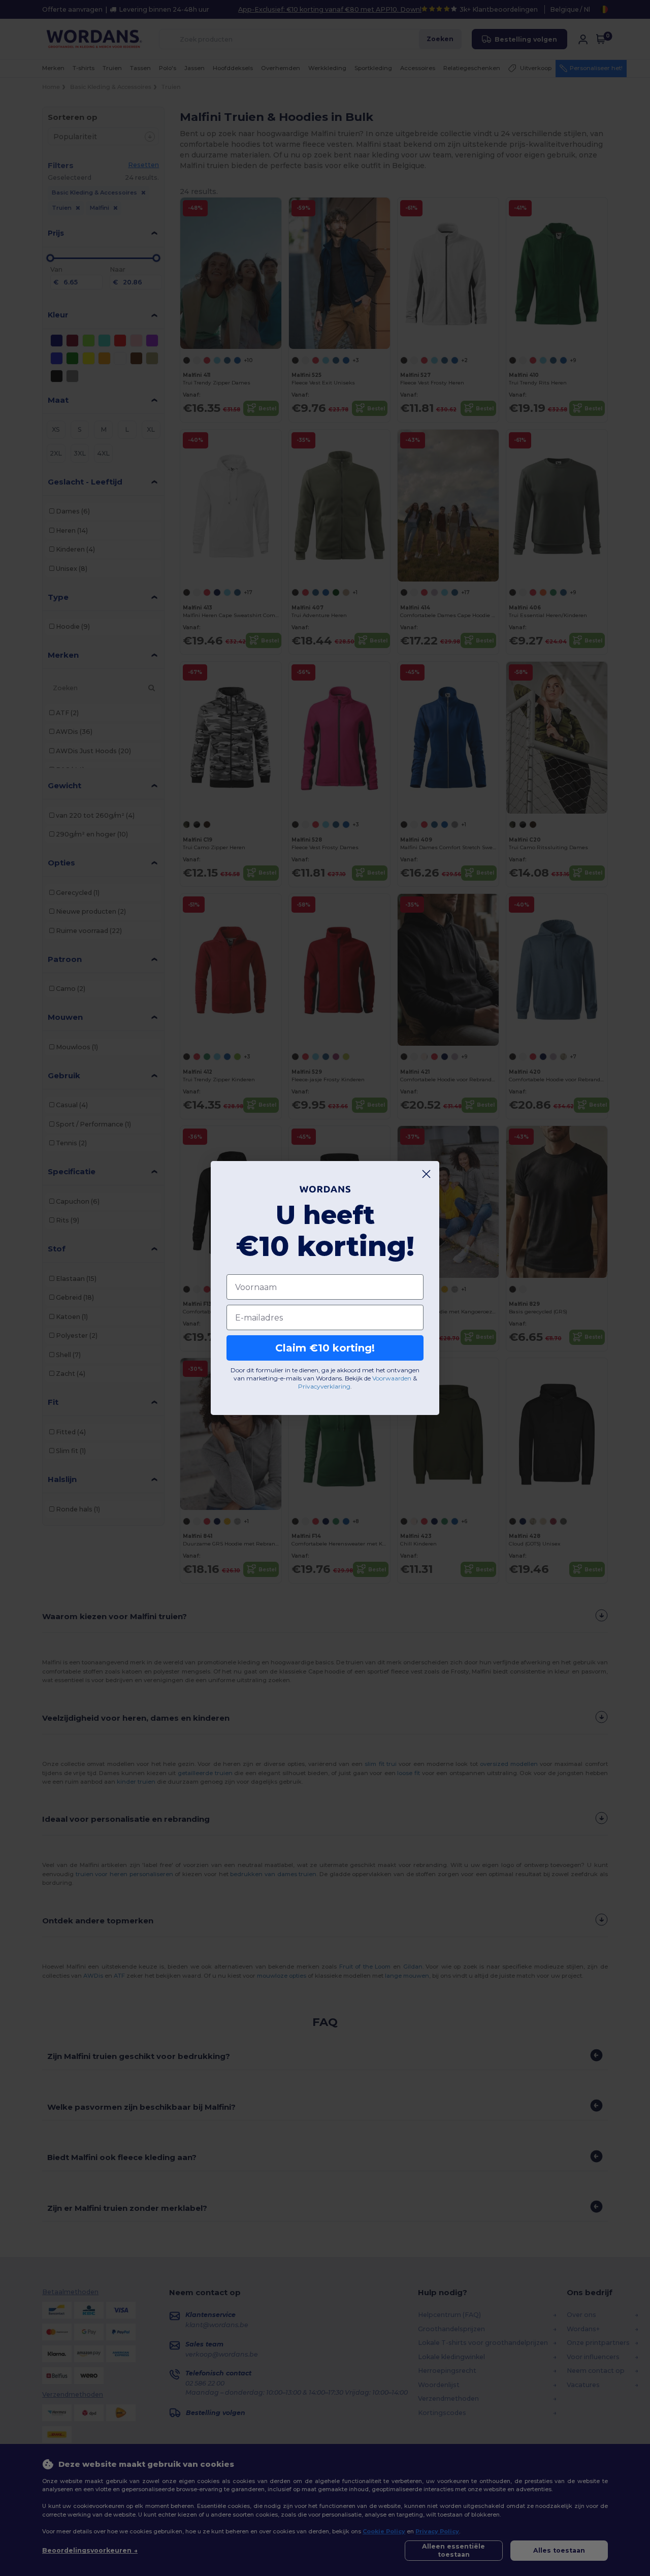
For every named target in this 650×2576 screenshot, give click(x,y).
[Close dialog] (426, 1174)
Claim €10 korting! (325, 1348)
